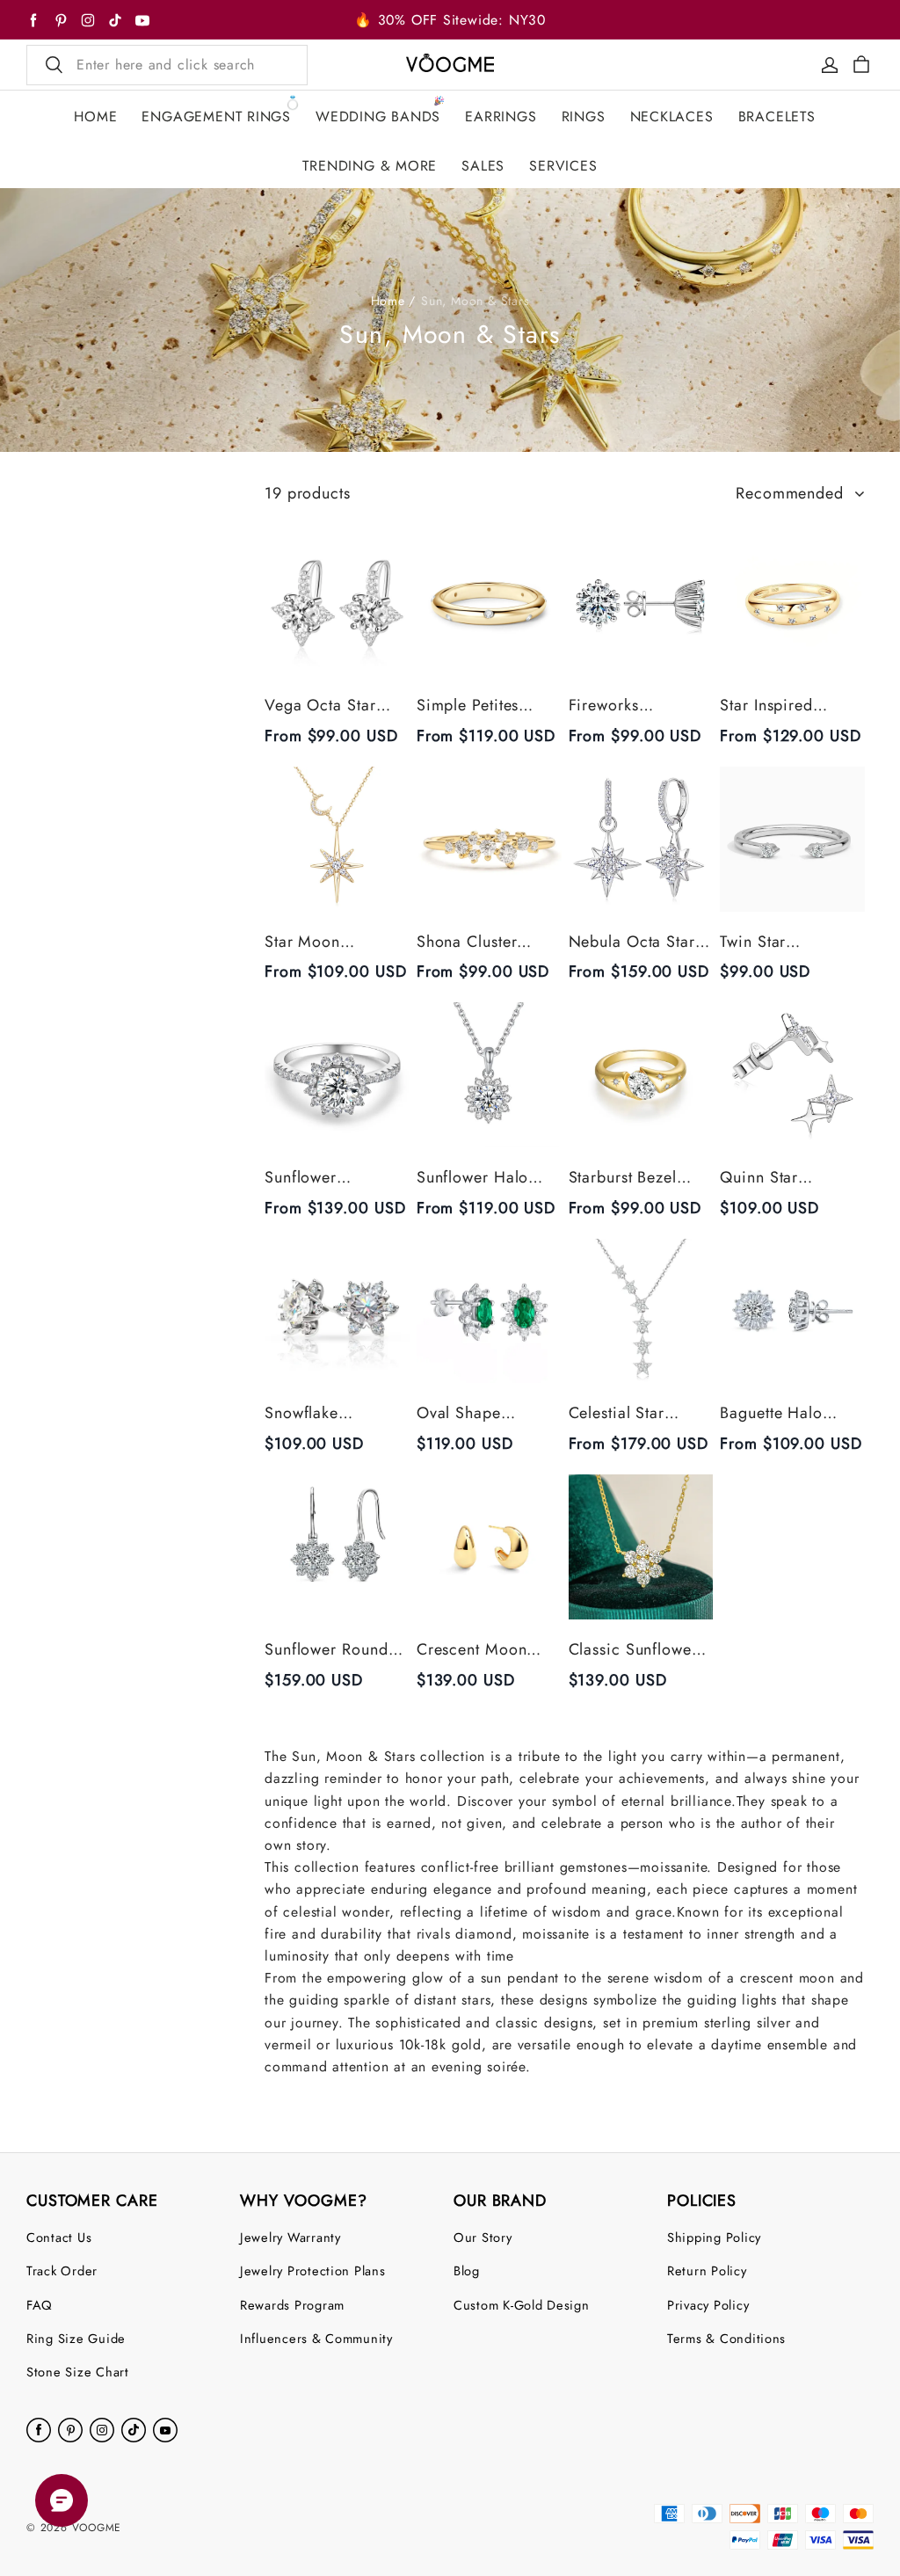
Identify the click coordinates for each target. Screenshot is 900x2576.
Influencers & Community (316, 2338)
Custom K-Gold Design (522, 2305)
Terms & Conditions (726, 2338)
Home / (394, 301)
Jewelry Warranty (290, 2237)
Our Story (483, 2237)
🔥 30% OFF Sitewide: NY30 (450, 20)
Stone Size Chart (78, 2372)
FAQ (40, 2305)
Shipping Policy (714, 2237)
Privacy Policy (708, 2305)
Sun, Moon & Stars (475, 301)
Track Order (62, 2270)
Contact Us (59, 2237)
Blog (467, 2270)
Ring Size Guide (76, 2338)
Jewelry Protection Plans (313, 2270)
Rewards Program (292, 2305)
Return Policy (707, 2270)
